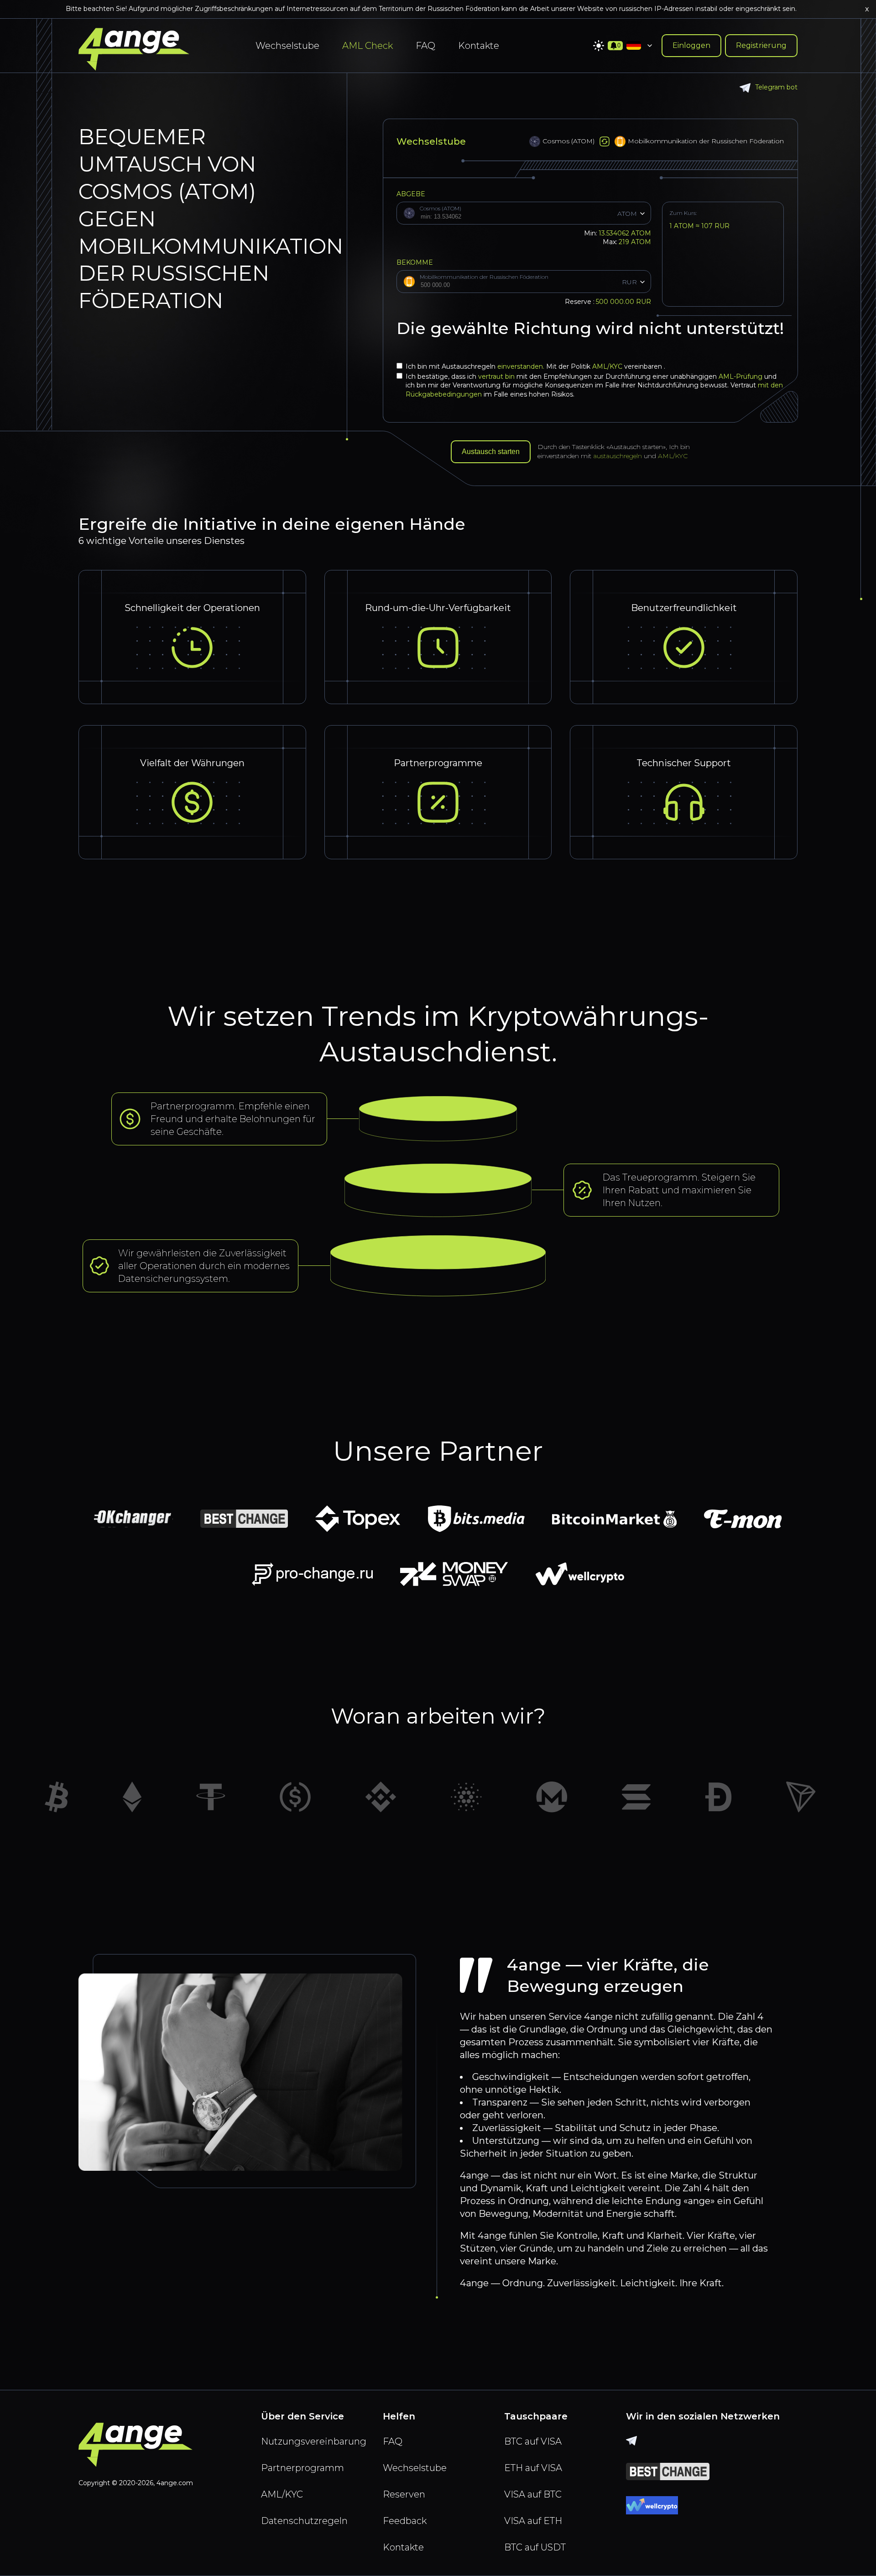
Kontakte (479, 46)
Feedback (405, 2521)
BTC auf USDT (535, 2547)
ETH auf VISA (533, 2468)
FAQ (425, 46)
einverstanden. (522, 366)
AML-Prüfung (740, 376)
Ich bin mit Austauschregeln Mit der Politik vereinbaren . (535, 366)
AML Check (368, 46)
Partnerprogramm (302, 2468)
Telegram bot (776, 87)
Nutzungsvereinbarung (314, 2441)
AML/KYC (608, 366)
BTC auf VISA (533, 2441)
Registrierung (761, 45)
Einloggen (691, 45)
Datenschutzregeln (304, 2521)
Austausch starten (491, 452)
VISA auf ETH (533, 2521)
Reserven (404, 2494)
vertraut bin (496, 376)
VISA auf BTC (533, 2494)
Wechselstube (287, 46)
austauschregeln (618, 456)
